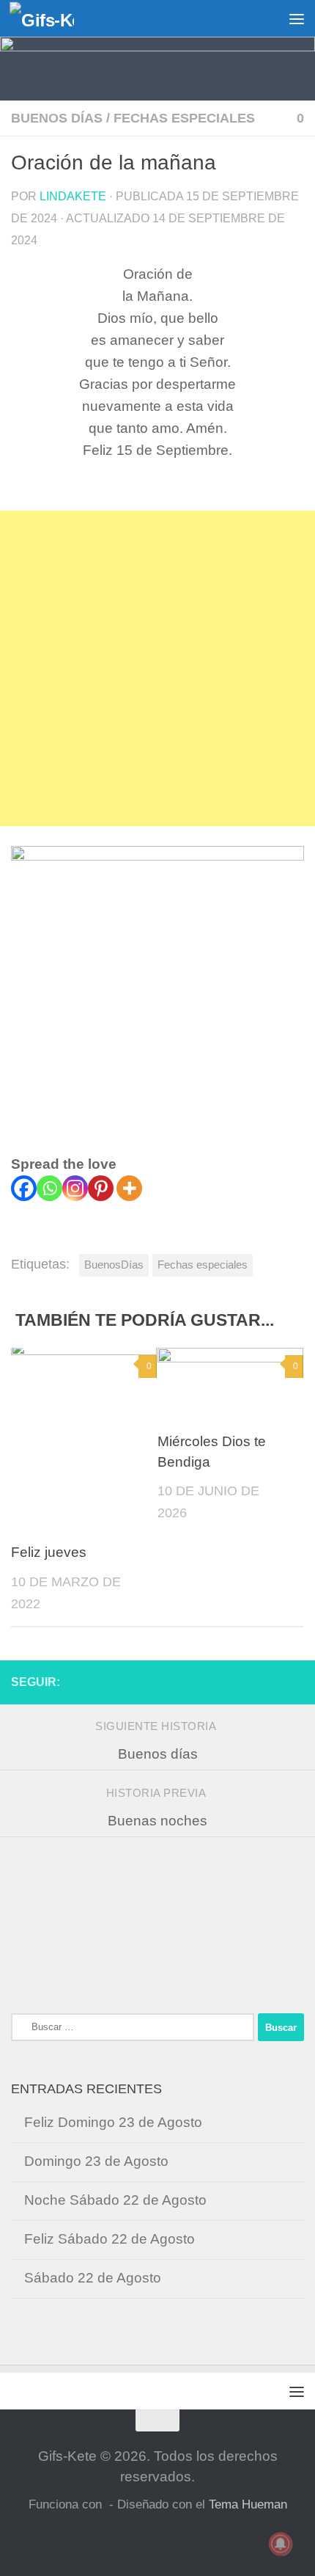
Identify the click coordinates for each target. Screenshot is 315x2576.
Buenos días (57, 118)
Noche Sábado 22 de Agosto (115, 2200)
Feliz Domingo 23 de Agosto (113, 2122)
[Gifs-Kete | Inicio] (53, 19)
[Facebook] (24, 1188)
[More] (129, 1188)
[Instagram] (75, 1188)
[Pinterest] (101, 1188)
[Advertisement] (157, 668)
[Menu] (297, 18)
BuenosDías (114, 1265)
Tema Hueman (248, 2504)
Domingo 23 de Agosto (96, 2161)
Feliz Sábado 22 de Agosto (110, 2239)
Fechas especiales (184, 118)
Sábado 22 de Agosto (93, 2278)
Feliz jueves (49, 1552)
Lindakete (73, 196)
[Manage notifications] (281, 2544)
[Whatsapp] (49, 1188)
